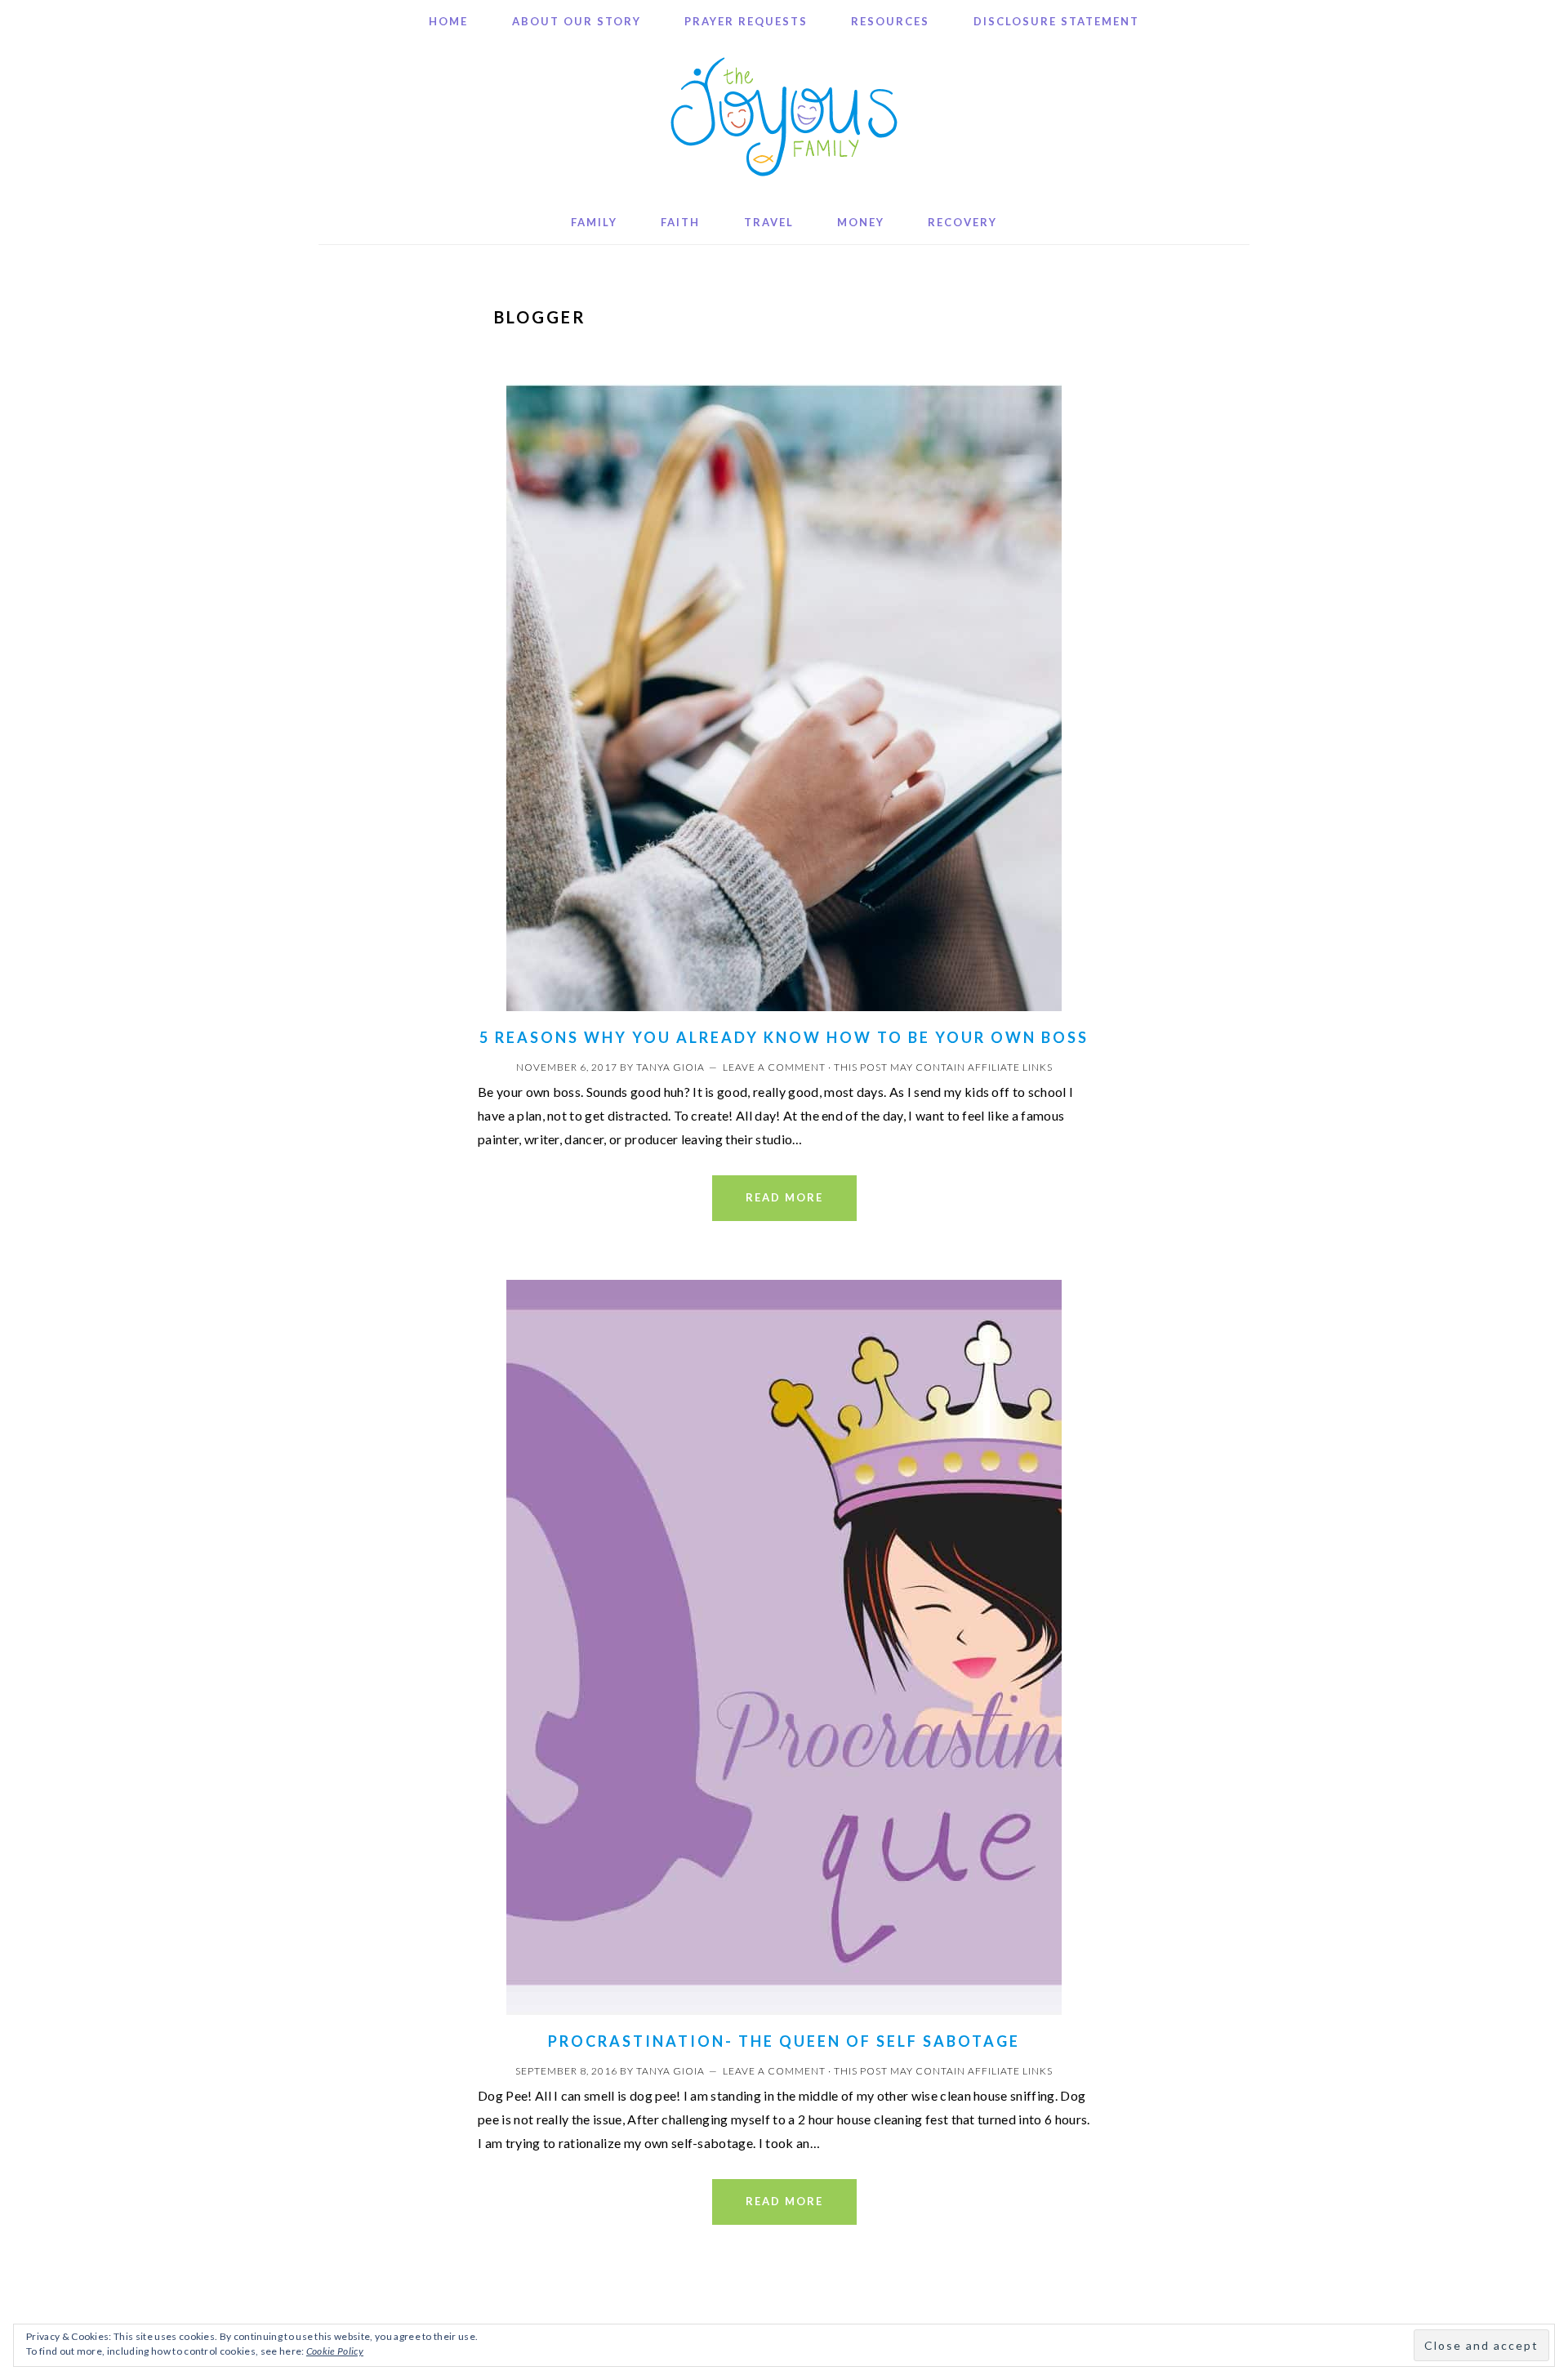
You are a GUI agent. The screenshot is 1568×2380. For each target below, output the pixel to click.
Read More (784, 1197)
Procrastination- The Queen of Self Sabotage (784, 2041)
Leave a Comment (774, 1067)
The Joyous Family (784, 117)
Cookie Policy (335, 2351)
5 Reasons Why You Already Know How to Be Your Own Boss (784, 1037)
